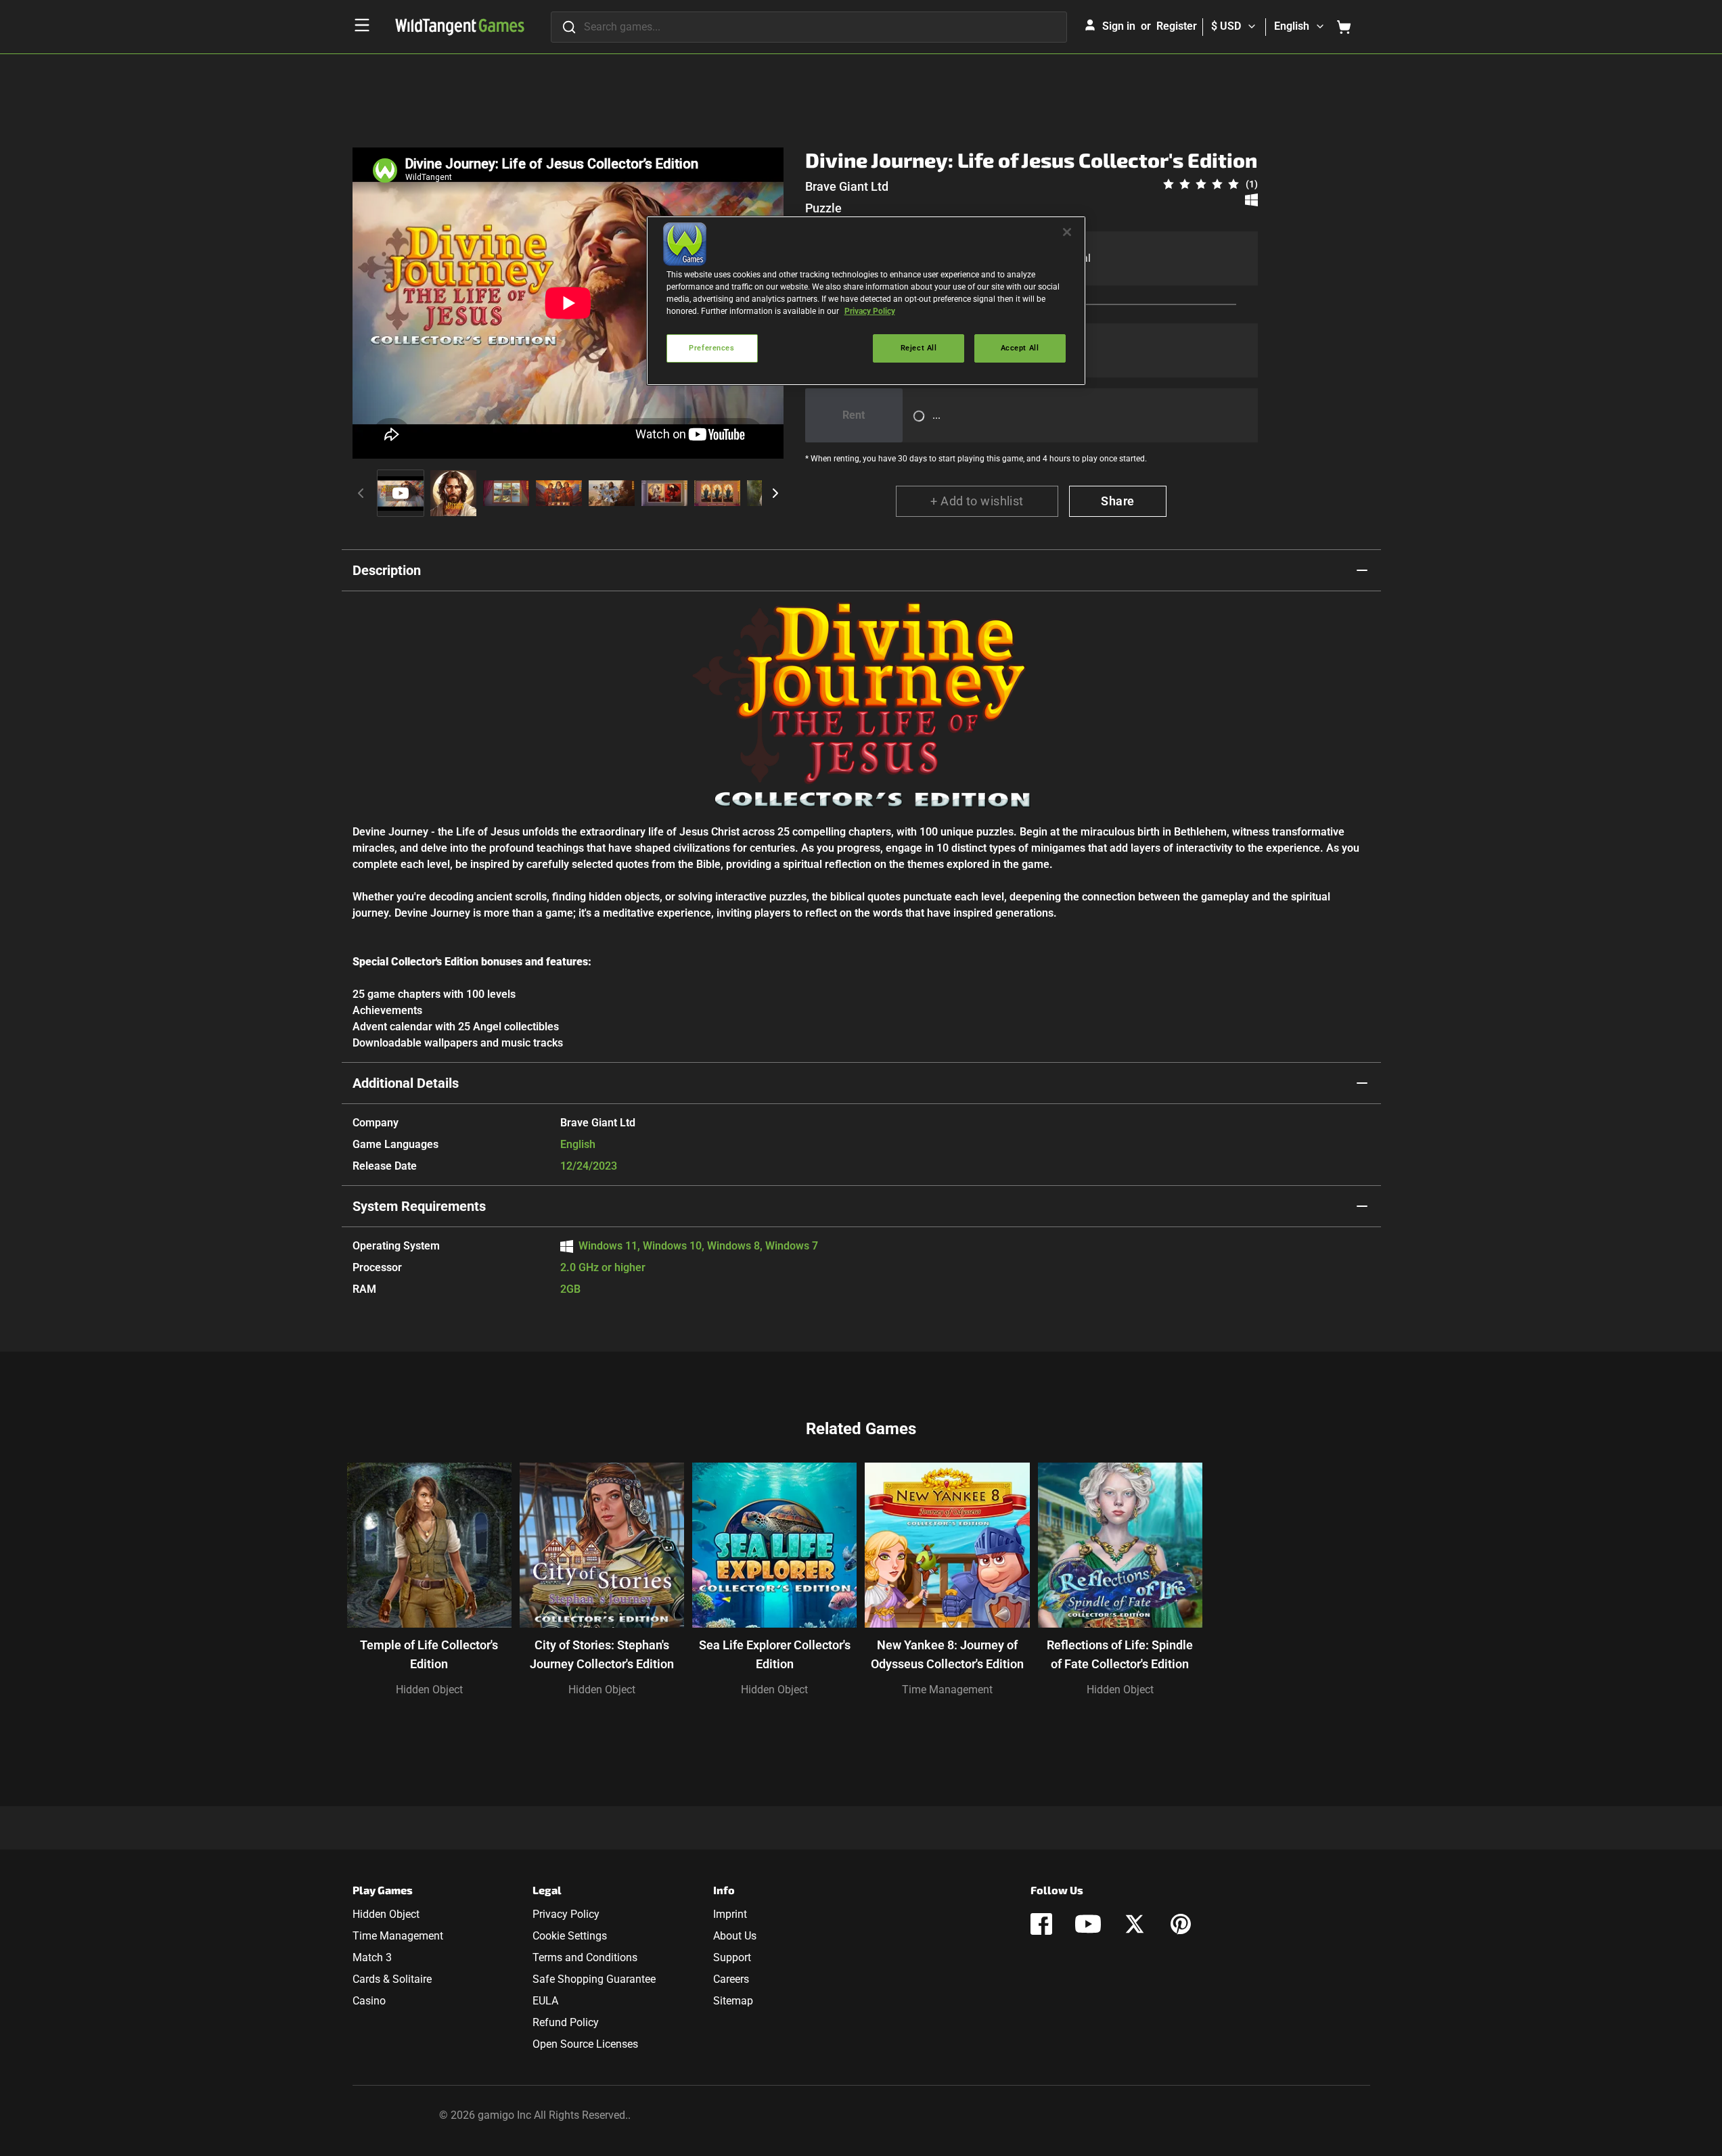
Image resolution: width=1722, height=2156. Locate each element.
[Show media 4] (559, 493)
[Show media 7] (717, 493)
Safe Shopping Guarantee (594, 1979)
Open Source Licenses (585, 2044)
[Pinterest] (1181, 1924)
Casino (369, 2001)
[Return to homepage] (460, 27)
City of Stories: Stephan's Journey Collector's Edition (602, 1654)
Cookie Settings (570, 1936)
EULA (545, 2001)
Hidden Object (429, 1690)
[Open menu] (362, 25)
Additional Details (406, 1083)
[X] (1135, 1924)
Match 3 (372, 1957)
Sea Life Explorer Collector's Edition (775, 1654)
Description (387, 570)
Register (1177, 26)
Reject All (919, 348)
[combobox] (809, 27)
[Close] (1067, 232)
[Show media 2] (453, 493)
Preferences (711, 348)
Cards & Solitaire (392, 1979)
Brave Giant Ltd (847, 186)
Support (732, 1957)
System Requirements (419, 1206)
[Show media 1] (401, 493)
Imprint (730, 1914)
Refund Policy (566, 2022)
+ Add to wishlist (977, 501)
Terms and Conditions (585, 1957)
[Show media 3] (506, 493)
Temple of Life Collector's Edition (429, 1654)
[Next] (775, 493)
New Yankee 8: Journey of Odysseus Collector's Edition (947, 1654)
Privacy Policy (566, 1914)
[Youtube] (1088, 1924)
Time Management (947, 1690)
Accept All (1020, 348)
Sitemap (733, 2001)
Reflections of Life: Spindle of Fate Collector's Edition (1120, 1654)
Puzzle (823, 208)
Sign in (1119, 26)
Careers (731, 1979)
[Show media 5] (612, 493)
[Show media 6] (664, 493)
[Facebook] (1041, 1924)
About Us (735, 1936)
